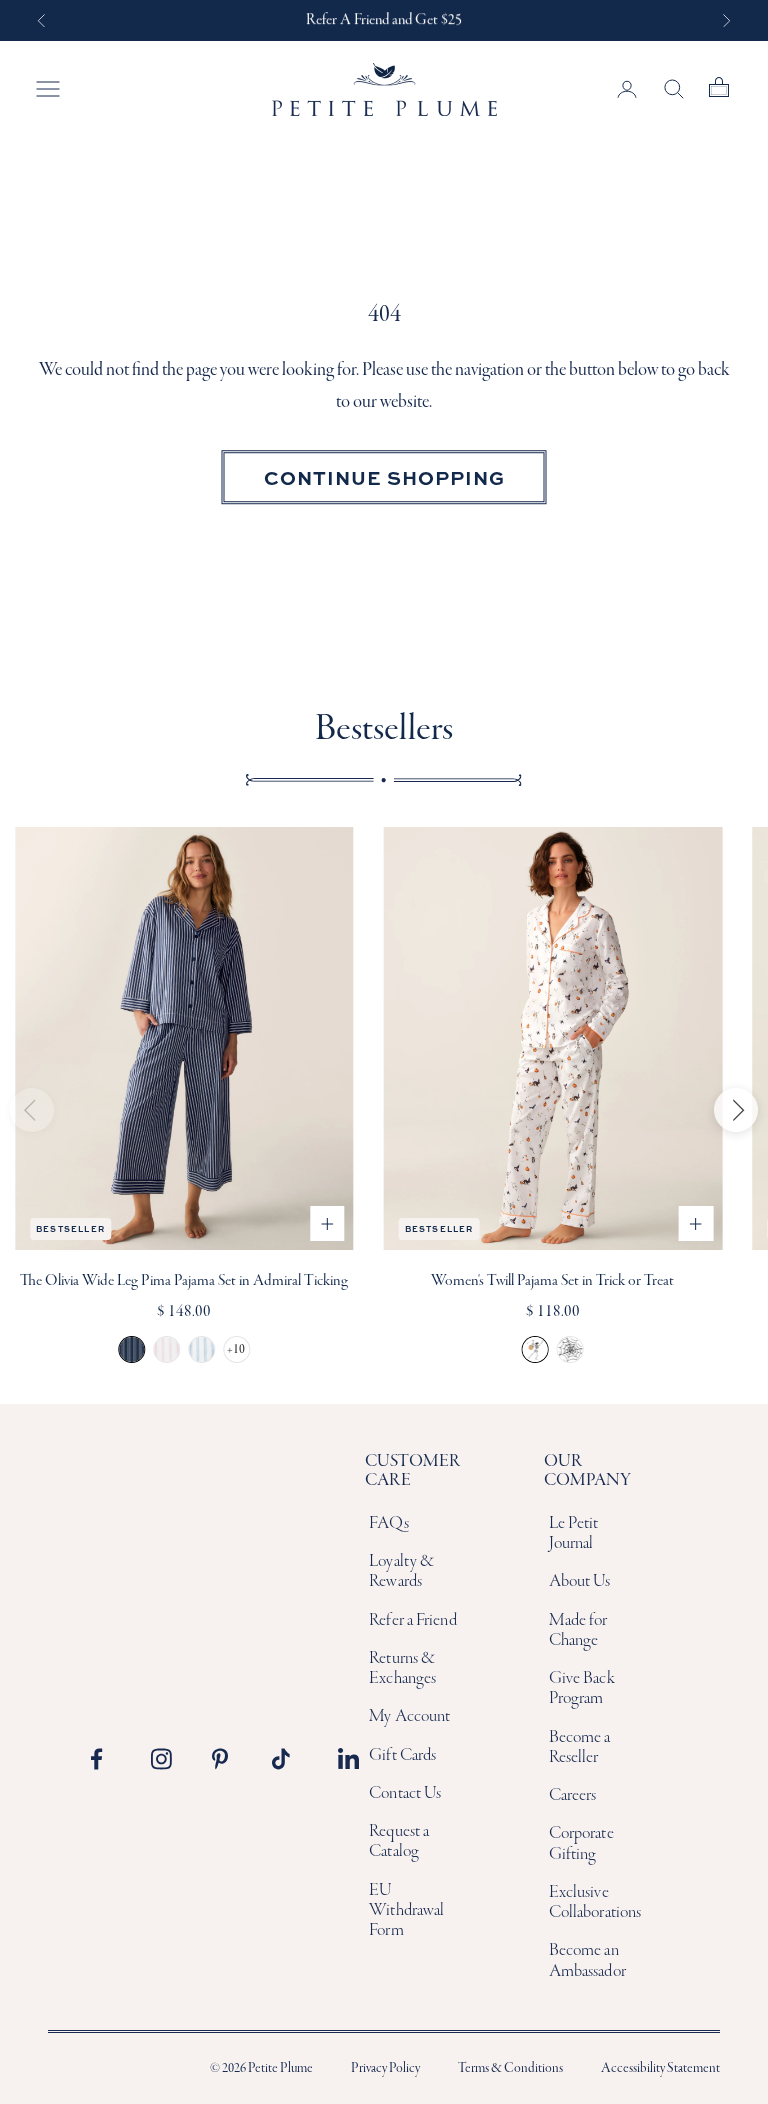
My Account (409, 1716)
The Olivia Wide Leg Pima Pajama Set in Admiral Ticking (184, 1281)
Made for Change (578, 1630)
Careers (573, 1795)
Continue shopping (384, 477)
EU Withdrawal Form (406, 1911)
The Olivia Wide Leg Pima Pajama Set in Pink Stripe (166, 1349)
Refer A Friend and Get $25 (384, 20)
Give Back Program (582, 1688)
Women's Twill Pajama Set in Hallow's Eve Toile (570, 1349)
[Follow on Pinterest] (228, 1759)
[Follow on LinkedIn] (349, 1759)
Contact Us (405, 1793)
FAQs (388, 1523)
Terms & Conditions (510, 2068)
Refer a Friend (412, 1620)
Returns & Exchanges (402, 1668)
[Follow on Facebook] (107, 1759)
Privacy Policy (385, 2068)
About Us (580, 1581)
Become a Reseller (580, 1747)
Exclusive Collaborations (595, 1902)
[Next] (736, 1110)
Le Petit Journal (574, 1533)
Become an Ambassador (587, 1960)
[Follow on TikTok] (288, 1759)
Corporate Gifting (581, 1843)
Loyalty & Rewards (401, 1571)
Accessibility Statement (660, 2068)
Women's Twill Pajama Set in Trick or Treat (552, 1281)
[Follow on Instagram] (167, 1759)
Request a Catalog (399, 1841)
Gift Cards (402, 1755)
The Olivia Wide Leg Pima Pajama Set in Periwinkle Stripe (201, 1349)
